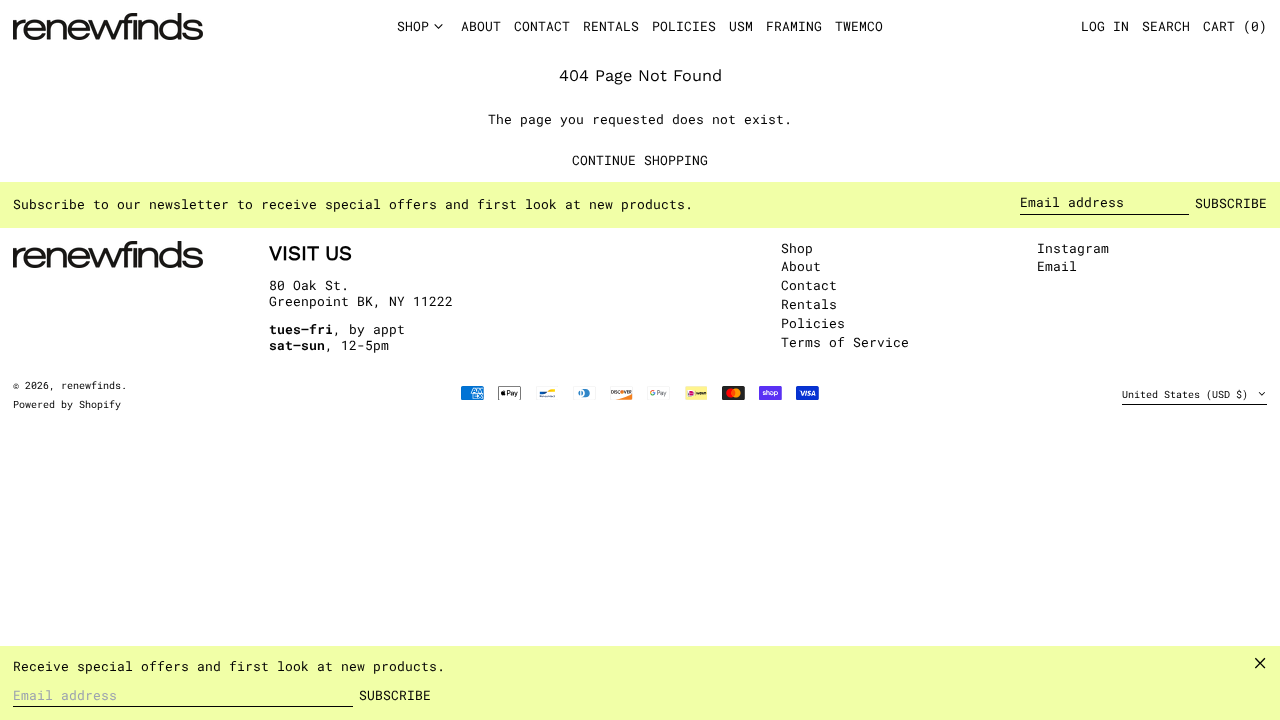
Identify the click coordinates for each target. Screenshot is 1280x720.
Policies (813, 323)
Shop (797, 248)
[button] (1235, 27)
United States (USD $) (1188, 394)
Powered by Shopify (67, 404)
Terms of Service (845, 342)
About (801, 266)
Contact (809, 285)
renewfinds (91, 385)
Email (1057, 267)
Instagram (1073, 249)
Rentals (809, 304)
